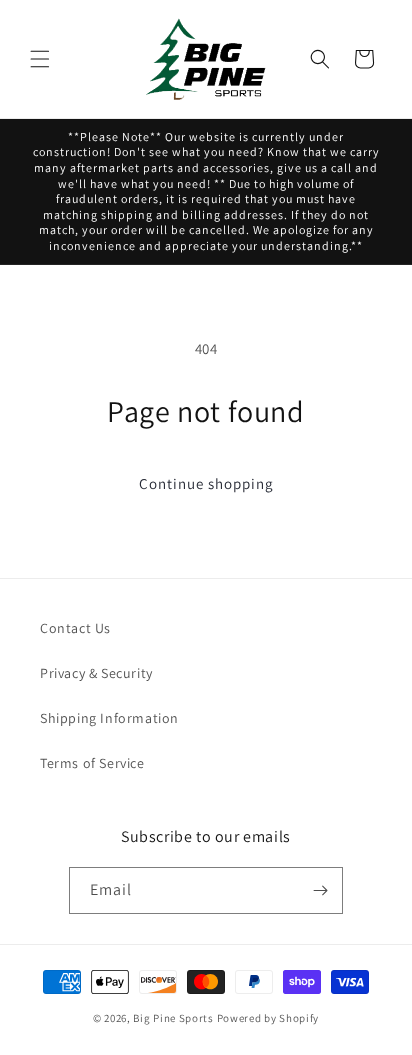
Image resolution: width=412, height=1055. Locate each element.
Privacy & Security (96, 673)
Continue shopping (206, 483)
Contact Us (75, 628)
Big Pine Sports (174, 1018)
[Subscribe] (320, 890)
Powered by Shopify (268, 1018)
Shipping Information (109, 718)
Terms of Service (92, 763)
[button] (40, 59)
